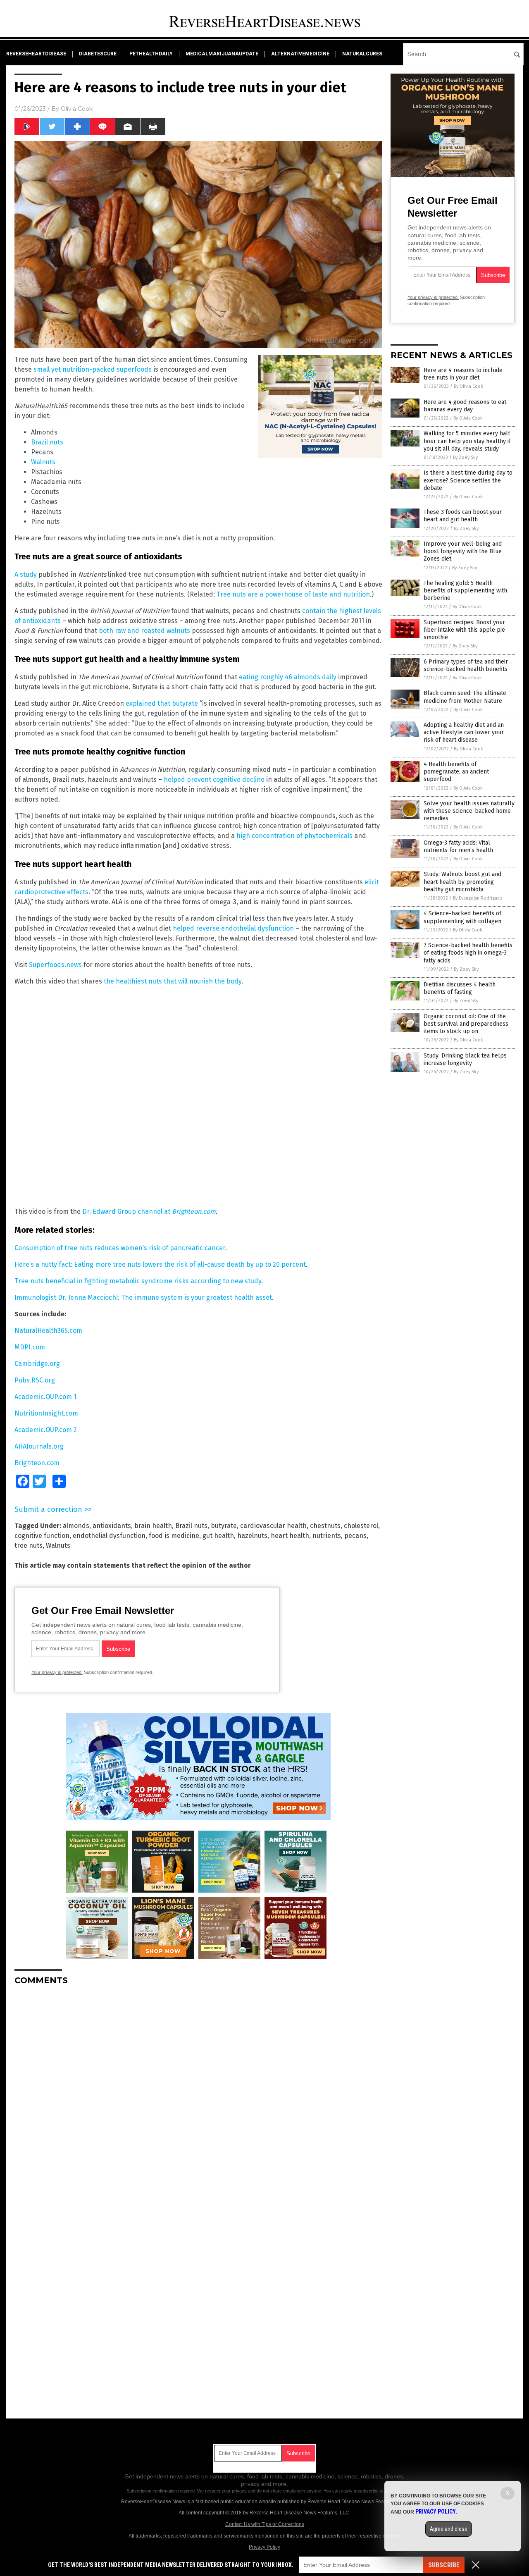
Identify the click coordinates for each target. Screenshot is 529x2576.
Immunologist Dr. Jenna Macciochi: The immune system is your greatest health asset (143, 1298)
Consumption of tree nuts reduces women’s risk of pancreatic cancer (120, 1248)
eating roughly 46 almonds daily (288, 677)
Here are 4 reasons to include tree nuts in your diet (463, 374)
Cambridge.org (37, 1364)
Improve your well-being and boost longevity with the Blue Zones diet (463, 551)
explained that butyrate (162, 703)
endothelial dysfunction (109, 1536)
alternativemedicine (300, 54)
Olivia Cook (77, 109)
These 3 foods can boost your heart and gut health (463, 516)
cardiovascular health (273, 1526)
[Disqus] (198, 2095)
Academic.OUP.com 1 (45, 1397)
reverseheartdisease (36, 54)
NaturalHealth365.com (48, 1331)
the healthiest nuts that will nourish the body (173, 981)
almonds (76, 1526)
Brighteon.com (37, 1463)
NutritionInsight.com (46, 1413)
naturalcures (362, 54)
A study (26, 574)
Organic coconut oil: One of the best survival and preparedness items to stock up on (466, 1024)
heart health (290, 1536)
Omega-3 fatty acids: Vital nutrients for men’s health (458, 846)
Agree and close (449, 2529)
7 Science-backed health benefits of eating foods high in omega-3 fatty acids (468, 953)
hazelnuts (252, 1536)
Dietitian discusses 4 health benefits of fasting (460, 988)
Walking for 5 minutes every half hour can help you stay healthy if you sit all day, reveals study (467, 441)
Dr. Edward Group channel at (149, 1212)
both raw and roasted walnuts (144, 631)
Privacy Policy (264, 2547)
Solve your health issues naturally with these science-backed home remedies (469, 811)
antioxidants (112, 1526)
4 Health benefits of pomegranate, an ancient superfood (456, 772)
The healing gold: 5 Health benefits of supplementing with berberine (465, 591)
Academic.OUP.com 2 (46, 1430)
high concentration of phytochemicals (294, 836)
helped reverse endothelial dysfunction (233, 928)
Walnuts (43, 462)
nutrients (327, 1536)
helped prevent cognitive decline (214, 779)
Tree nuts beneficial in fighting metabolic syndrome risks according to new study (138, 1281)
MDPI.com (30, 1347)
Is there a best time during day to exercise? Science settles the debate (468, 480)
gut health (218, 1536)
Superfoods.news (55, 965)
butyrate (224, 1526)
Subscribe (444, 2565)
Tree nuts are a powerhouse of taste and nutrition (293, 594)
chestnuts (325, 1526)
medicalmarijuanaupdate (222, 54)
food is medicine (174, 1536)
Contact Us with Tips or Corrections (265, 2524)
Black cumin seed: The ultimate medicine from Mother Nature (465, 697)
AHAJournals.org (39, 1446)
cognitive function (42, 1536)
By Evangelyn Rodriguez (478, 898)
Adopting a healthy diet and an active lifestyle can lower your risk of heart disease (464, 732)
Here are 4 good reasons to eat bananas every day (465, 406)
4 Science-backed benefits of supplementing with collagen (462, 917)
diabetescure (98, 54)
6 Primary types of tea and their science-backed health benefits (466, 665)
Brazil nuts (47, 442)
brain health (153, 1526)
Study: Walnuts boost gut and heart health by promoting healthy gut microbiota (462, 882)
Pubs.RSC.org (35, 1380)
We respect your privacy (222, 2491)
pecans (355, 1536)
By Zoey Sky (465, 457)
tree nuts (29, 1546)
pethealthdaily (151, 54)
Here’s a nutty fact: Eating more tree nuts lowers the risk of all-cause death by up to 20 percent (160, 1264)
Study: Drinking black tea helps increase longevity (465, 1059)
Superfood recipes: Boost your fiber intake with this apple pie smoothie (464, 630)
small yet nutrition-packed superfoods (93, 369)
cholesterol (361, 1526)
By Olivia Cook (468, 386)
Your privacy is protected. (57, 1672)
